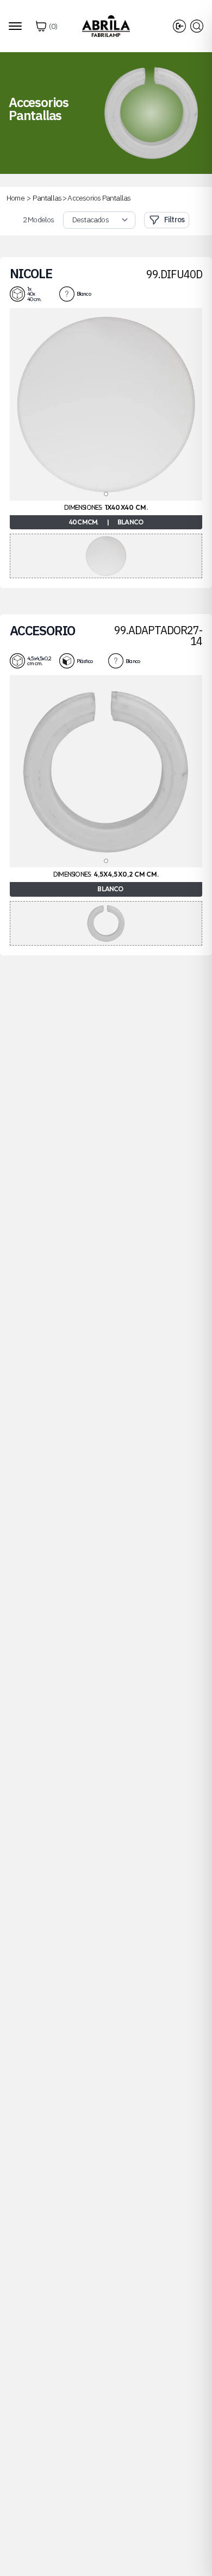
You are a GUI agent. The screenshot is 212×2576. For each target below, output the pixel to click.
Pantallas (47, 198)
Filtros (174, 220)
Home (15, 198)
